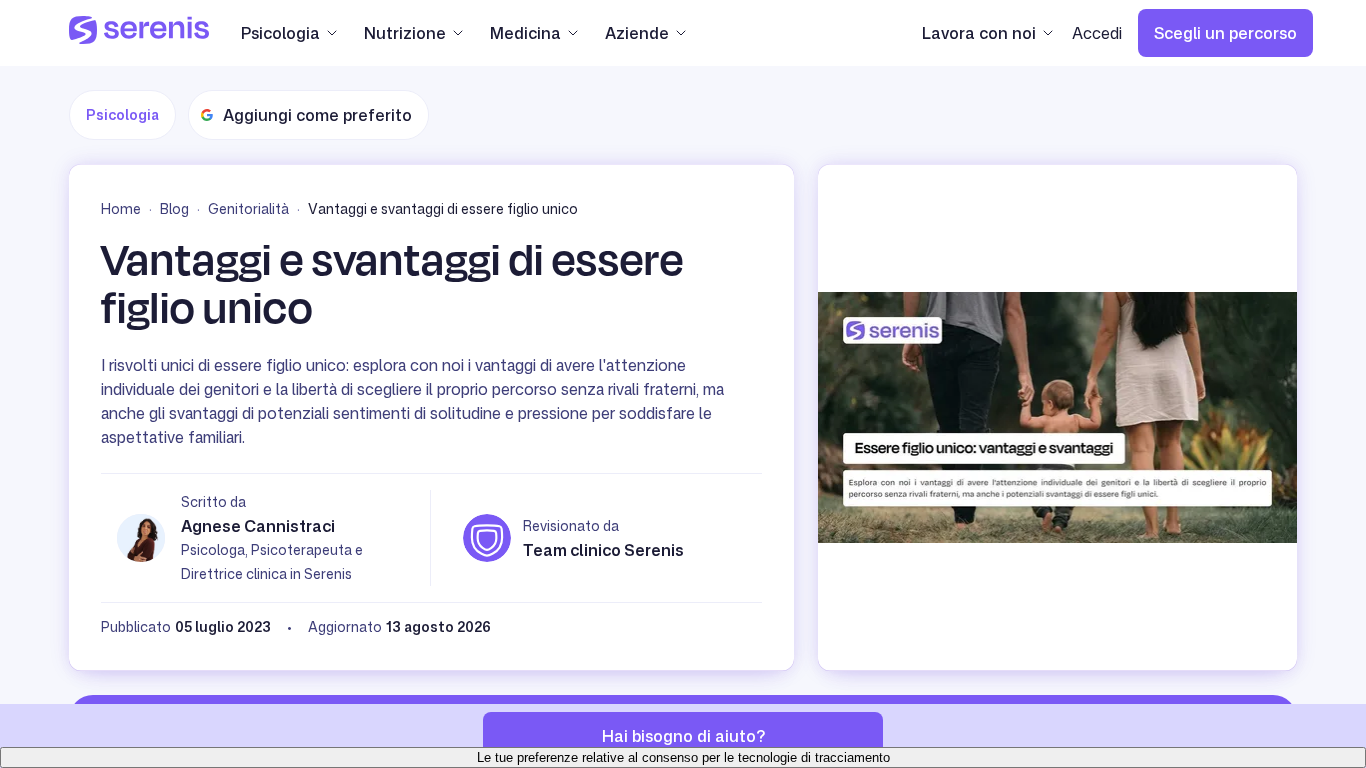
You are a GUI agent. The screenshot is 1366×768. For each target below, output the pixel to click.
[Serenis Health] (139, 33)
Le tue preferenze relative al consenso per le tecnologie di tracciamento (683, 757)
